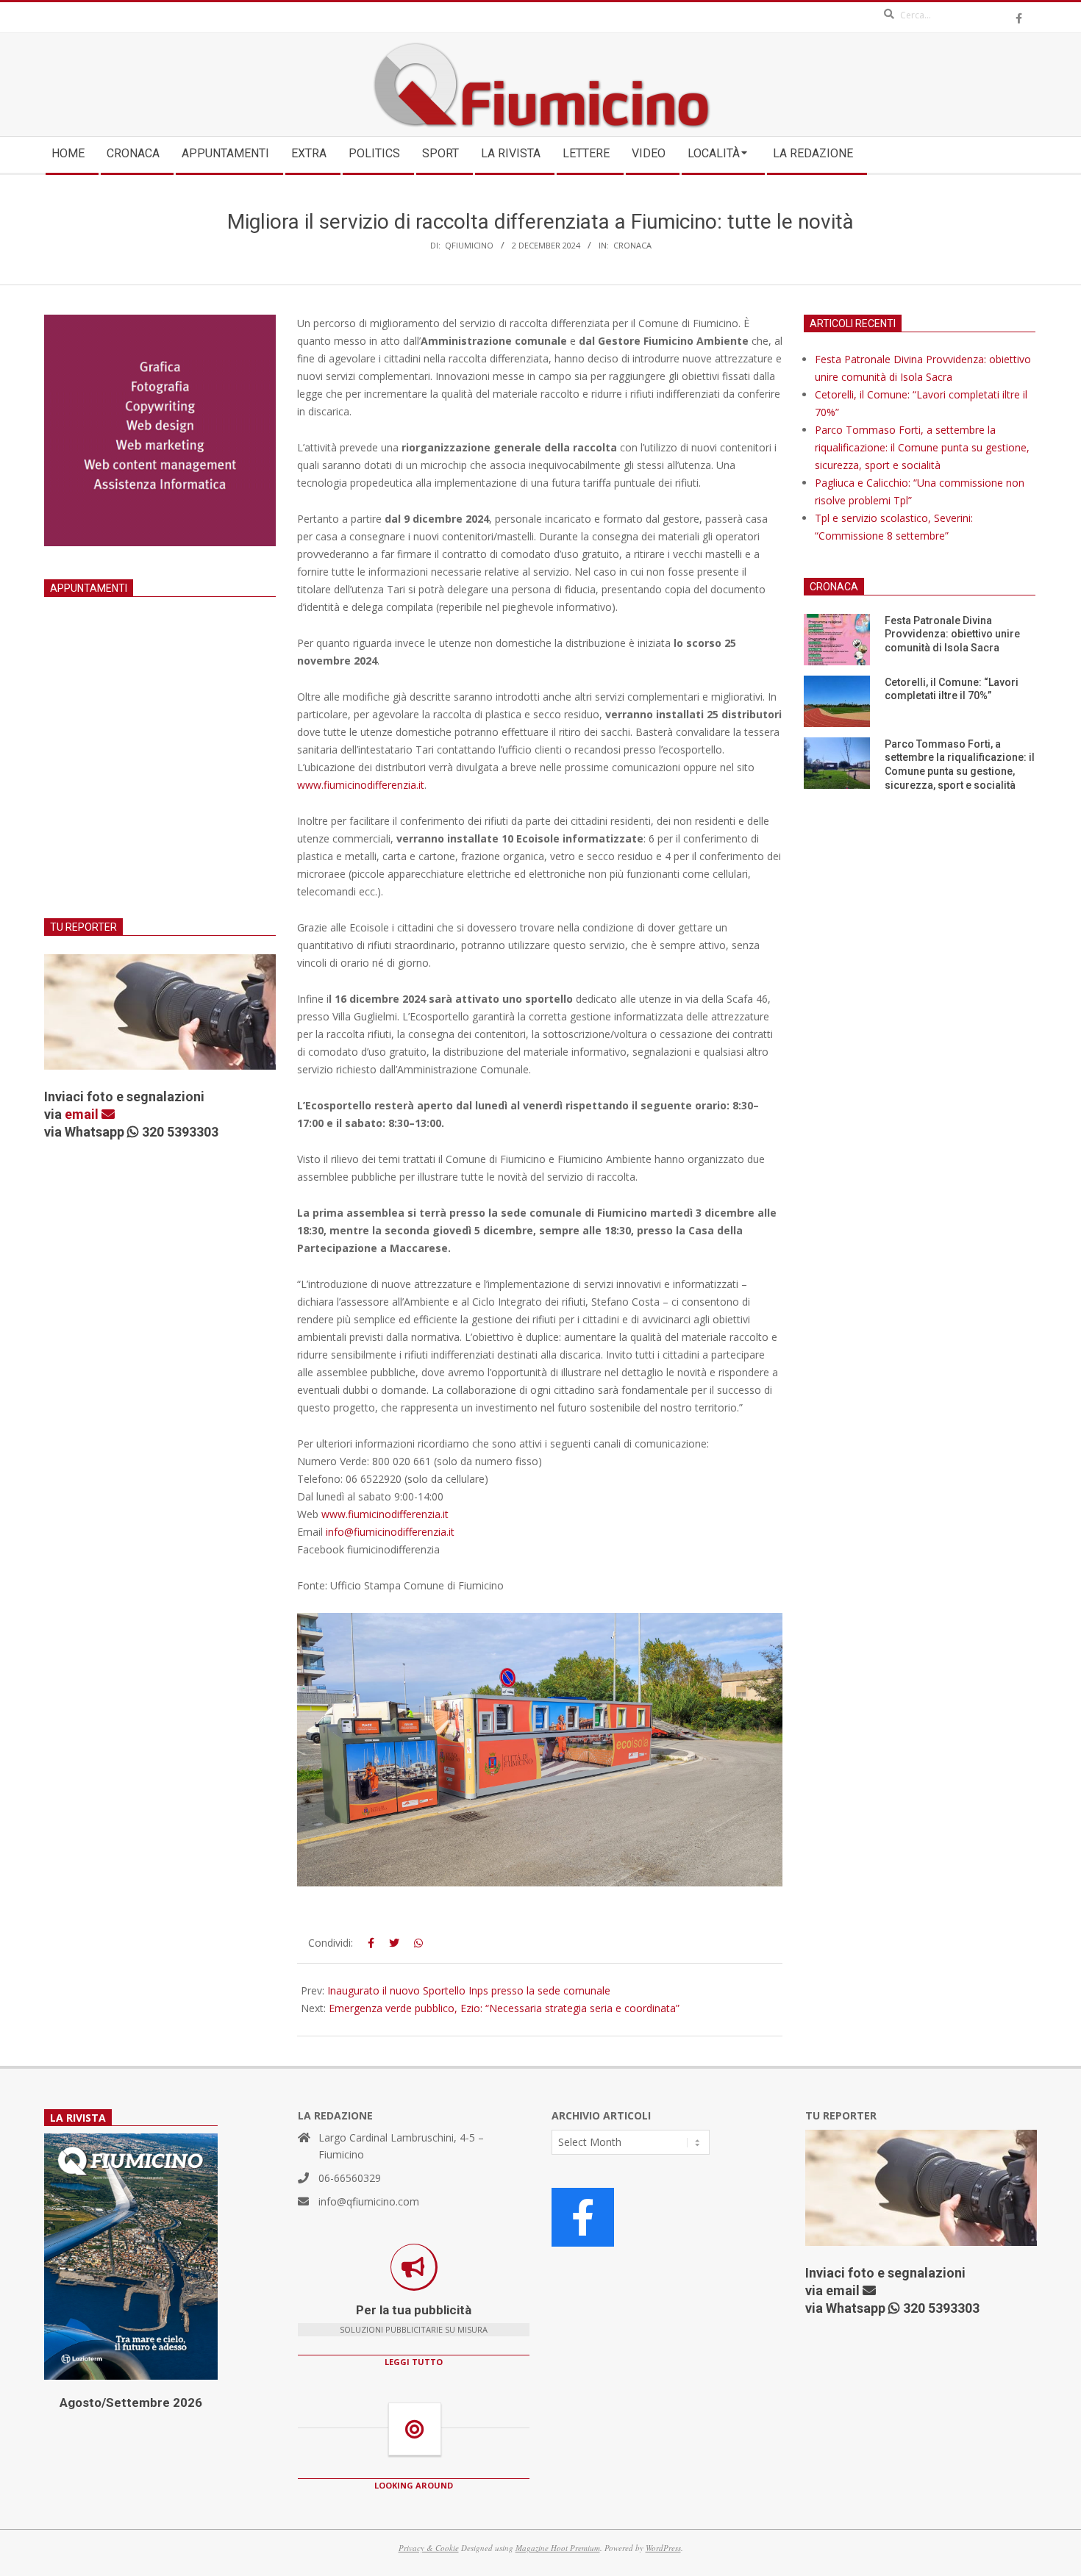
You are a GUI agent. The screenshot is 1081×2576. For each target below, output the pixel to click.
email (83, 1114)
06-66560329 (350, 2178)
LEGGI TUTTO (414, 2362)
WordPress (663, 2548)
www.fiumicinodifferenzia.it (361, 785)
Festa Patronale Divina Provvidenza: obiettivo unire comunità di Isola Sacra (952, 634)
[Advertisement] (160, 776)
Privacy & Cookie (429, 2548)
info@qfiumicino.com (369, 2201)
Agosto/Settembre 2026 (131, 2403)
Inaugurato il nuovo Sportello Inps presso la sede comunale (469, 1990)
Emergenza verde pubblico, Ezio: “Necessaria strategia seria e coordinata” (504, 2008)
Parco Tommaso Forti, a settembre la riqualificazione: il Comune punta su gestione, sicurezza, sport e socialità (922, 447)
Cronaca (632, 245)
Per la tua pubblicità (414, 2310)
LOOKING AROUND (414, 2485)
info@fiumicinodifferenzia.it (390, 1532)
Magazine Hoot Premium (558, 2548)
